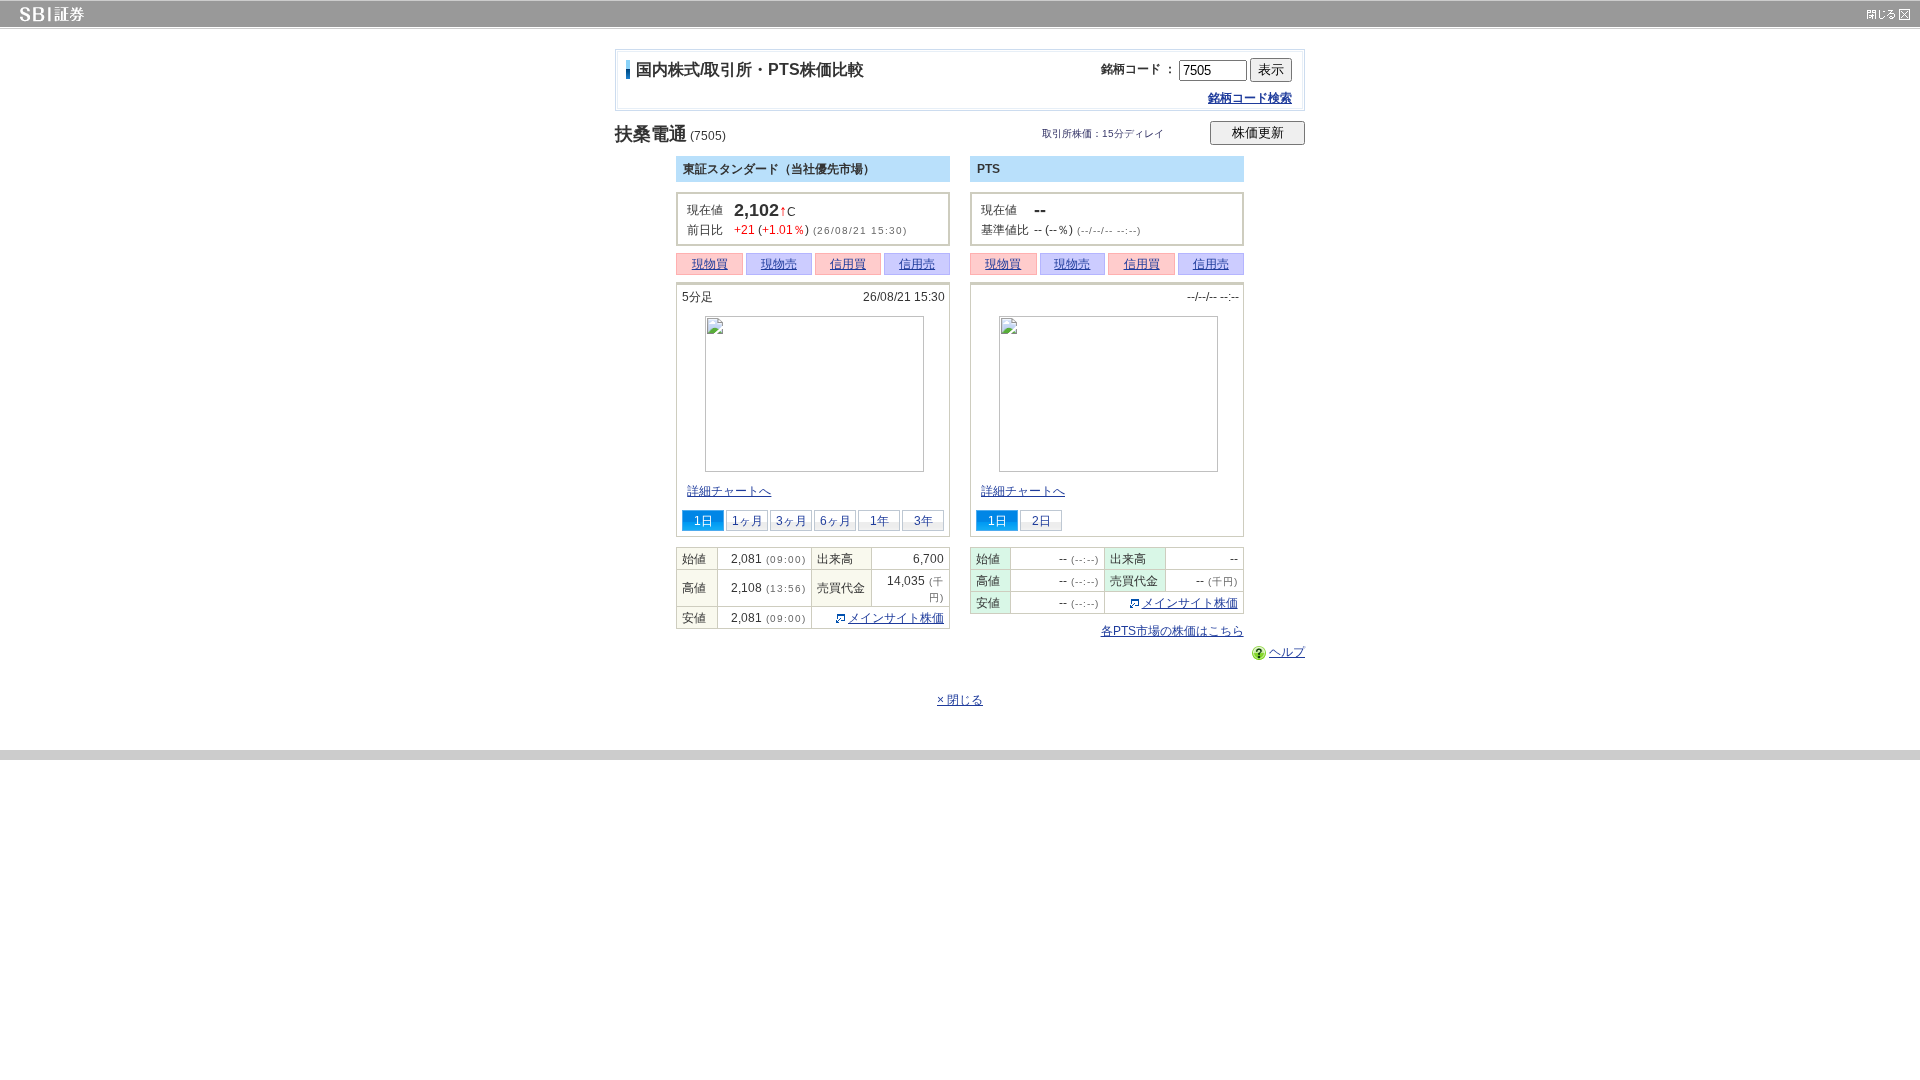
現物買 (710, 264)
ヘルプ (1287, 652)
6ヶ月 (835, 521)
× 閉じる (960, 700)
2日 (1041, 521)
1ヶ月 (747, 521)
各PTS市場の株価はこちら (1172, 631)
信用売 (917, 264)
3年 (923, 521)
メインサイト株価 (896, 618)
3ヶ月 (791, 521)
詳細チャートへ (729, 491)
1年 (879, 521)
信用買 (848, 264)
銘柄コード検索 (1250, 98)
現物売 (779, 264)
